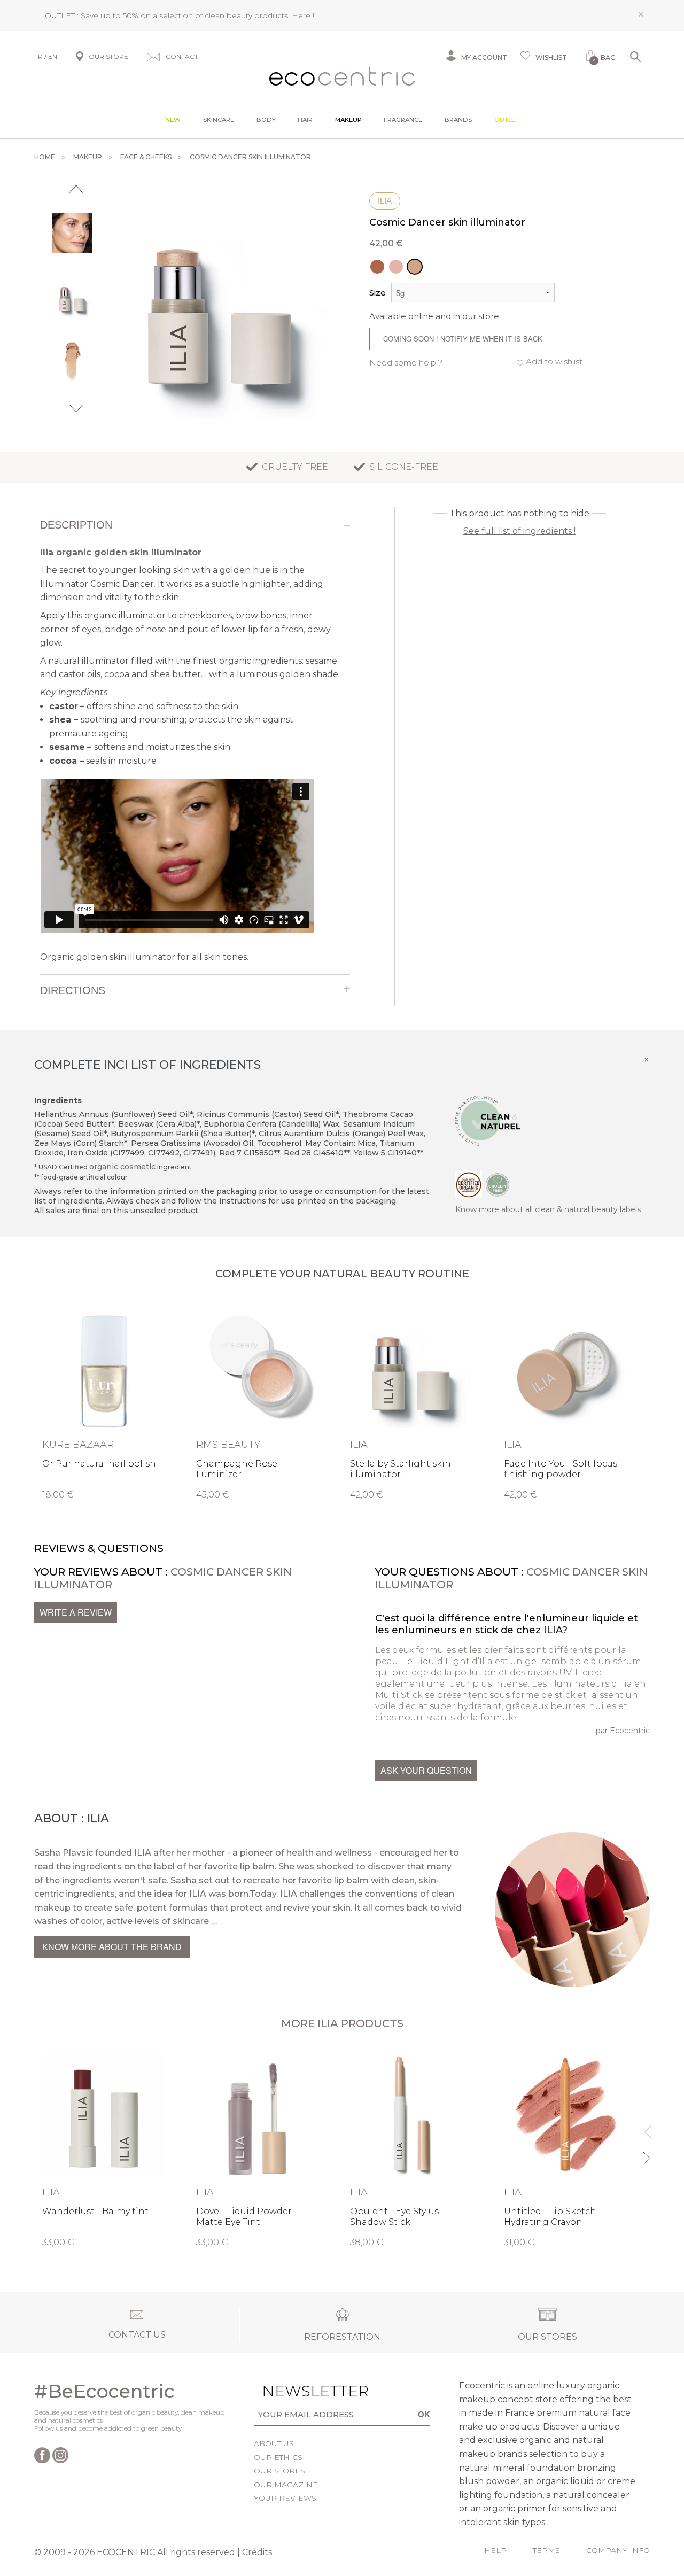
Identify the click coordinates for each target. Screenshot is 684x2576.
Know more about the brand (112, 1947)
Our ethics (278, 2457)
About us (274, 2443)
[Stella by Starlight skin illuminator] (396, 267)
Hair (305, 120)
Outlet (507, 120)
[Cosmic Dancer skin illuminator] (415, 267)
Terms (546, 2550)
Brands (458, 120)
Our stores (279, 2471)
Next (76, 409)
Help (495, 2550)
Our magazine (286, 2485)
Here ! (303, 15)
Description (76, 525)
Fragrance (403, 120)
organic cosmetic (122, 1167)
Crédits (257, 2552)
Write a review (76, 1612)
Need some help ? (406, 363)
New (173, 120)
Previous (76, 189)
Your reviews (285, 2498)
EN (53, 56)
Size (378, 293)
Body (266, 120)
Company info (618, 2550)
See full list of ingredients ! (519, 531)
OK (424, 2414)
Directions (73, 990)
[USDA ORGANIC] (469, 1184)
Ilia (385, 201)
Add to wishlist (554, 362)
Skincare (219, 120)
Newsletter (295, 2391)
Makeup (348, 120)
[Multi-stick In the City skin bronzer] (377, 267)
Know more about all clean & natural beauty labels (548, 1209)
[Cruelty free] (498, 1184)
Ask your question (426, 1770)
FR (38, 56)
